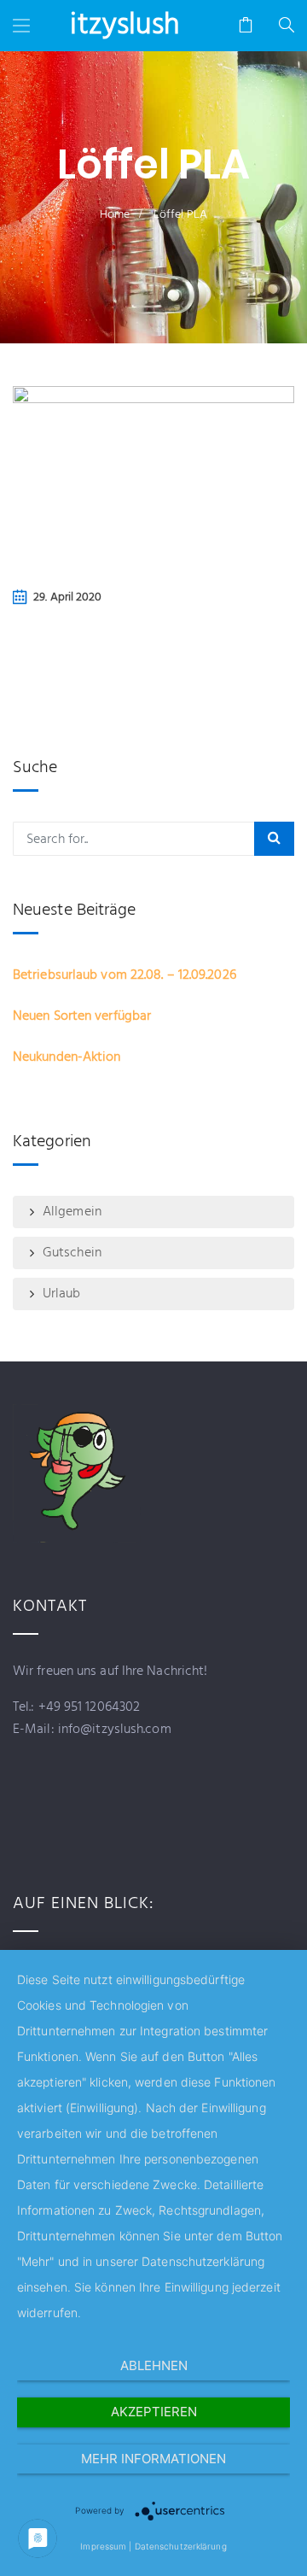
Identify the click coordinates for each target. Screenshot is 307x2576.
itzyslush (125, 26)
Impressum (103, 2546)
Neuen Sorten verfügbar (82, 1016)
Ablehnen (154, 2365)
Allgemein (72, 1212)
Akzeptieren (154, 2412)
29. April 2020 (67, 597)
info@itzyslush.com (113, 1730)
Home (115, 215)
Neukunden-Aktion (67, 1057)
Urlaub (62, 1294)
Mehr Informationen (153, 2459)
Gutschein (72, 1253)
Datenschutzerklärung (181, 2546)
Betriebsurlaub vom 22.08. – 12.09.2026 (125, 975)
